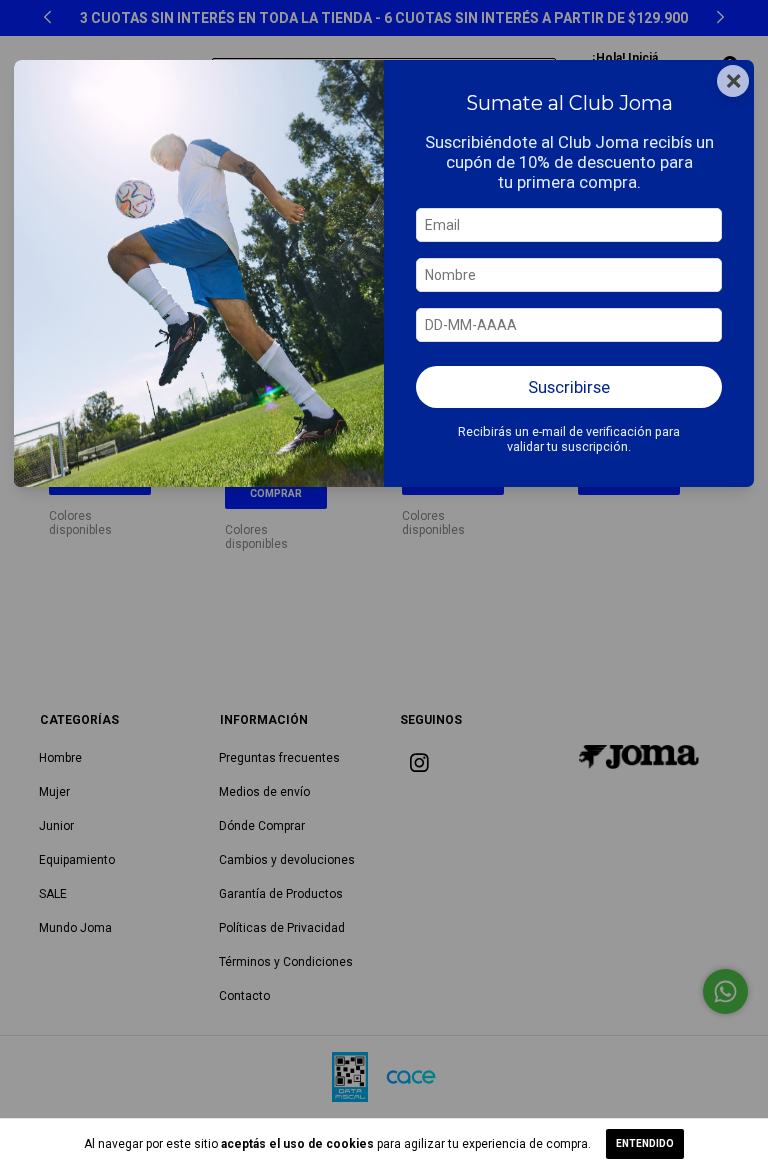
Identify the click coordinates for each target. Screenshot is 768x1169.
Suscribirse (569, 387)
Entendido (645, 1143)
